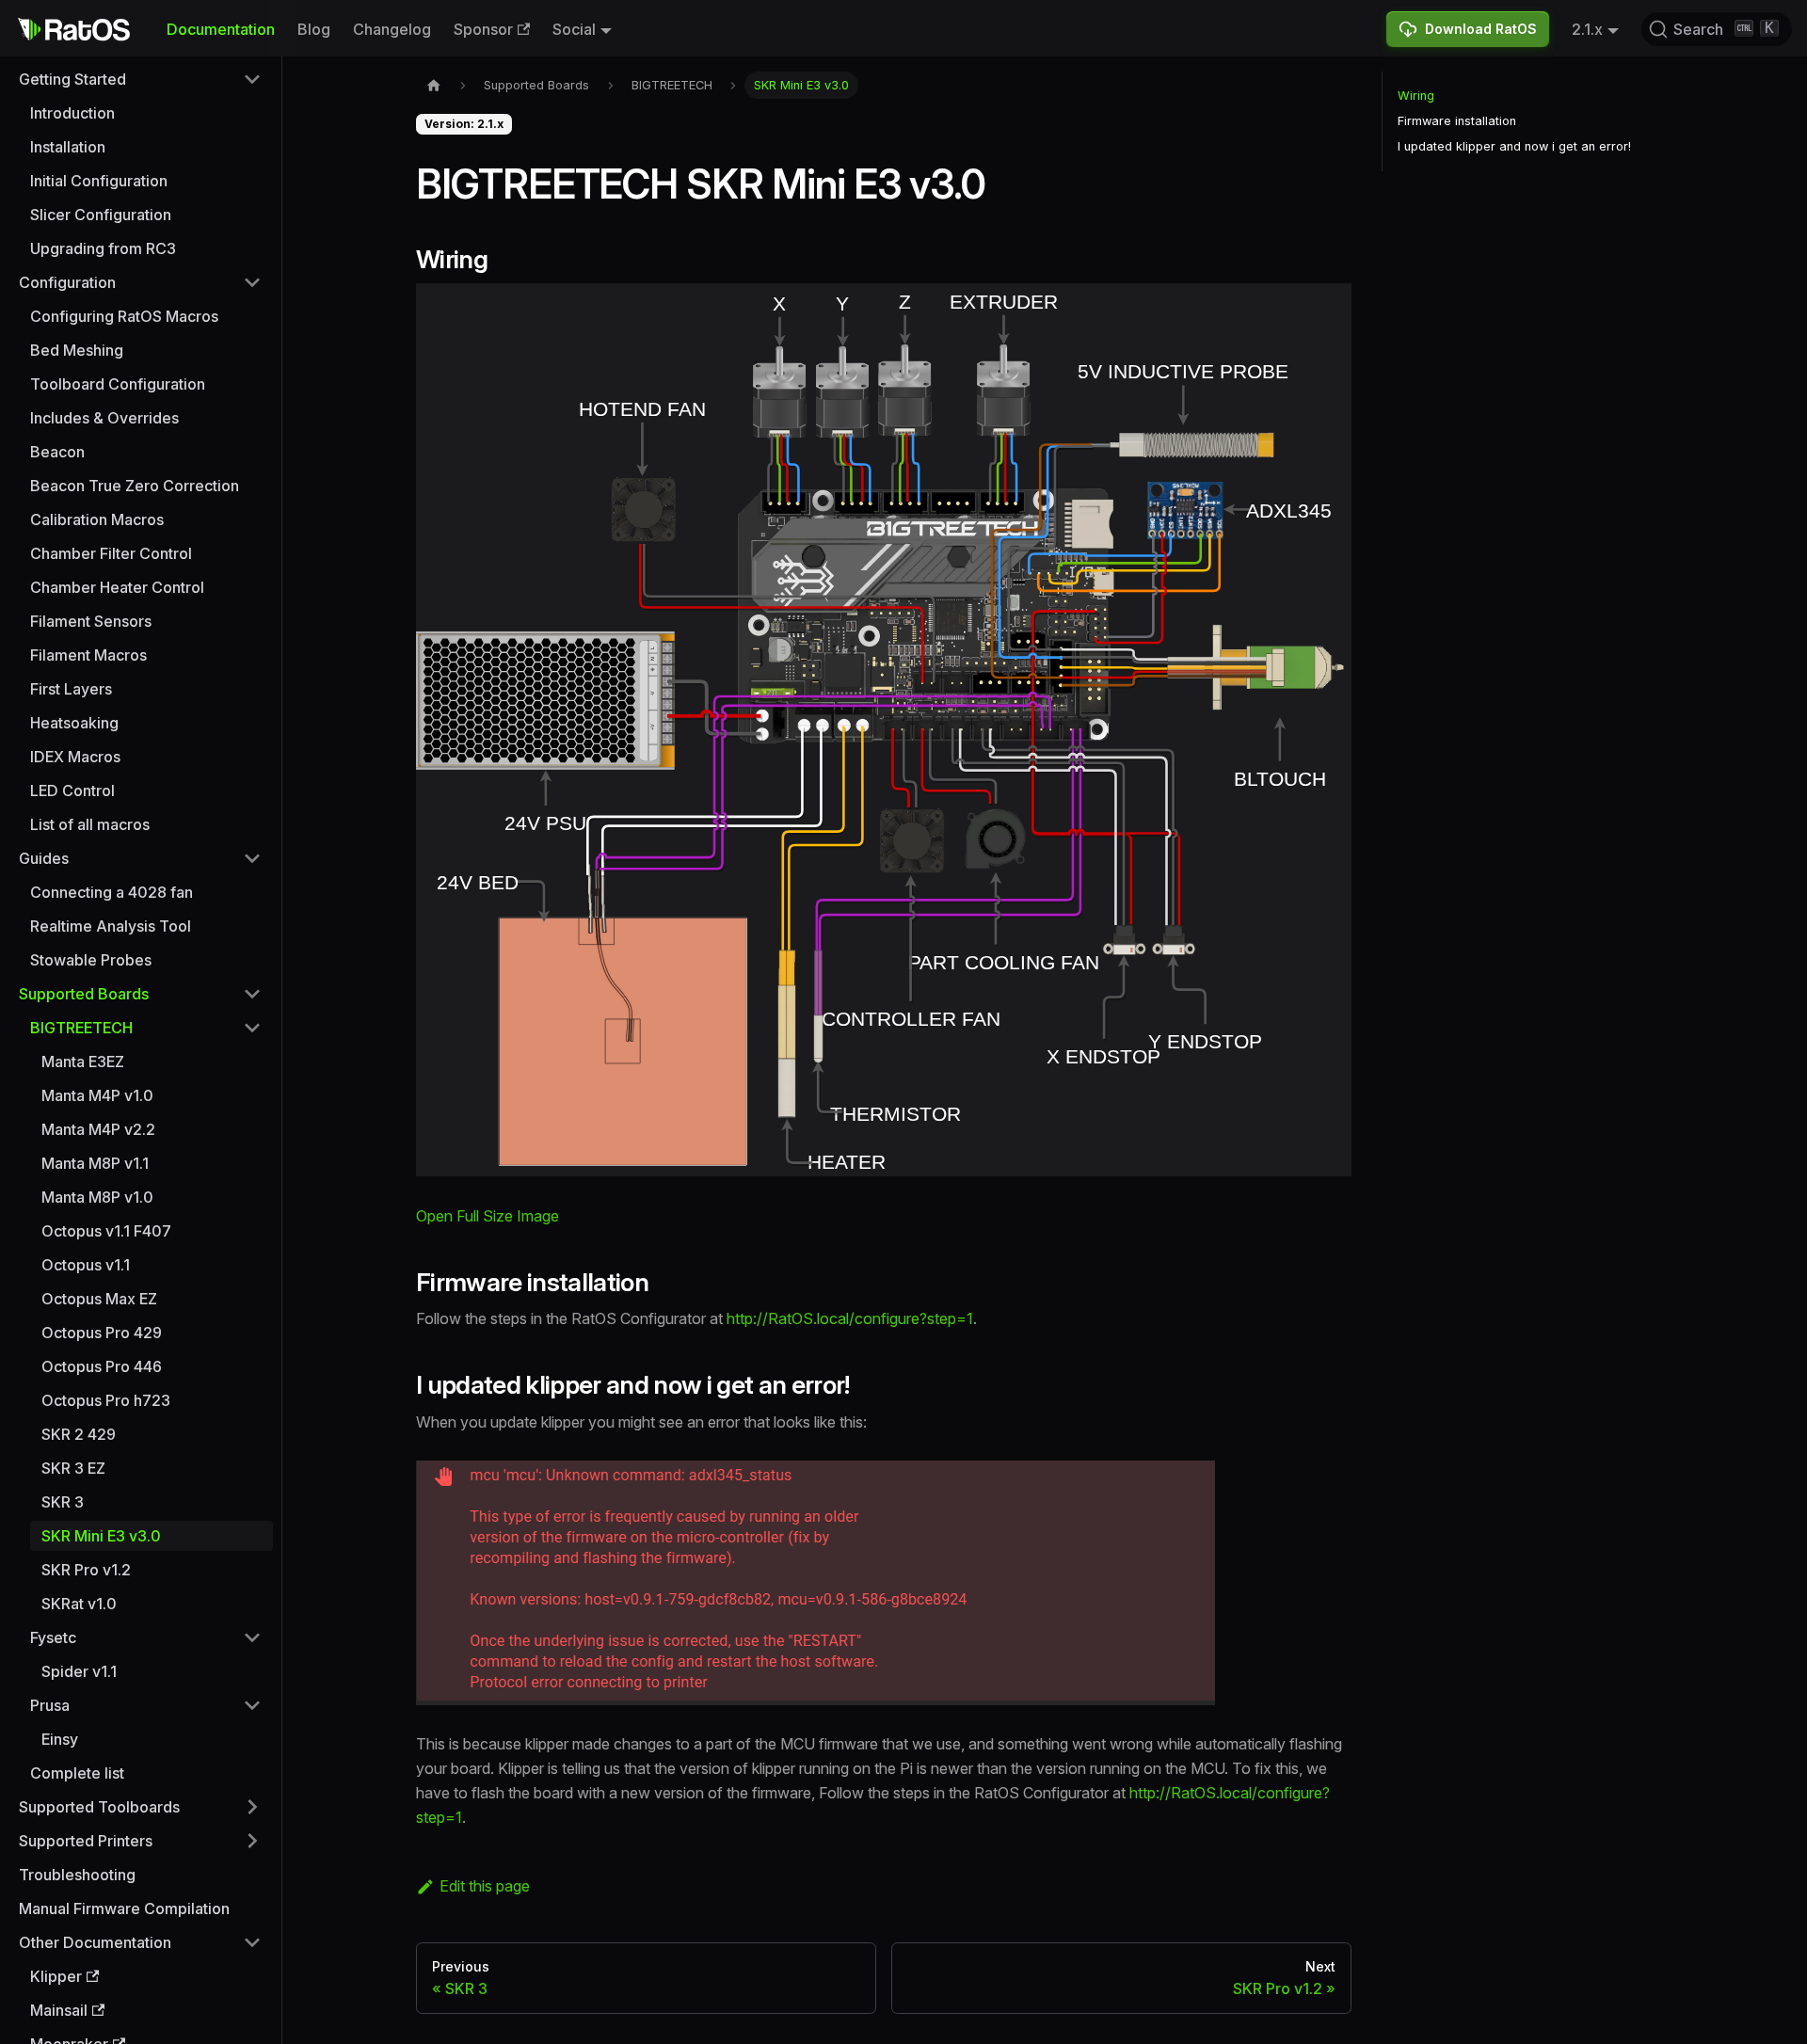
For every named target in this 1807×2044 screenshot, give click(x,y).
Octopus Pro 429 (102, 1333)
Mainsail (59, 2010)
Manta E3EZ (83, 1062)
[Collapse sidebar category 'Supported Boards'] (252, 994)
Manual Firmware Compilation (124, 1908)
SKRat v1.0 (79, 1604)
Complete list (77, 1773)
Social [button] (574, 29)
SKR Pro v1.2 (86, 1570)
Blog (314, 29)
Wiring (1416, 96)
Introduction (72, 113)
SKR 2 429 (79, 1434)
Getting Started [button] (72, 79)
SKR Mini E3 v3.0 (101, 1536)
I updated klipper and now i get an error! (1514, 146)
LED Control (72, 790)
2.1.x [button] (1587, 29)
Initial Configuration (99, 181)
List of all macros (90, 824)
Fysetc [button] (53, 1637)
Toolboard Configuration (118, 384)
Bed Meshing (77, 350)
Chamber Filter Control (111, 553)
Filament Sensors (91, 621)
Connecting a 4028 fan (112, 892)
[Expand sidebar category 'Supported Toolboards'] (252, 1807)
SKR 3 (63, 1502)
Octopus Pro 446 (102, 1366)
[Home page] (434, 85)
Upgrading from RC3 (103, 248)
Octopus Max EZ (99, 1299)
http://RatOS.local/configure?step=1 (850, 1318)
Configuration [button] (67, 282)
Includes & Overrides (104, 418)
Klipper (56, 1976)
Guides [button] (44, 858)
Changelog (392, 29)
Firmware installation (1457, 121)
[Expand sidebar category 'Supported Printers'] (252, 1841)
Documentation (221, 29)
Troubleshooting (77, 1875)
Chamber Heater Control (117, 587)
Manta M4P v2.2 (98, 1129)
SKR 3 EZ (73, 1468)
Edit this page (485, 1886)
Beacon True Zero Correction (135, 486)
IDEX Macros (75, 757)
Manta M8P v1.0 (97, 1197)
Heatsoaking (74, 723)
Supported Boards (84, 994)
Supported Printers (86, 1841)
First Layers (71, 689)
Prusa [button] (50, 1705)
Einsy (60, 1739)
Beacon (57, 452)
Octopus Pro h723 (106, 1400)
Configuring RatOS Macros (124, 316)
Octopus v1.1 (86, 1265)
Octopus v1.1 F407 (106, 1231)
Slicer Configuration (101, 215)
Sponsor (483, 29)
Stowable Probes (91, 960)
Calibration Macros (97, 519)
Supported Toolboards (99, 1807)
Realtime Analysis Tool (111, 926)
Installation (68, 147)
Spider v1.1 (79, 1671)
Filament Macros (88, 655)
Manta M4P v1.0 (97, 1095)
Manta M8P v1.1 (95, 1163)
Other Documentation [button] (95, 1942)
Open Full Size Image (488, 1216)
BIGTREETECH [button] (81, 1028)
